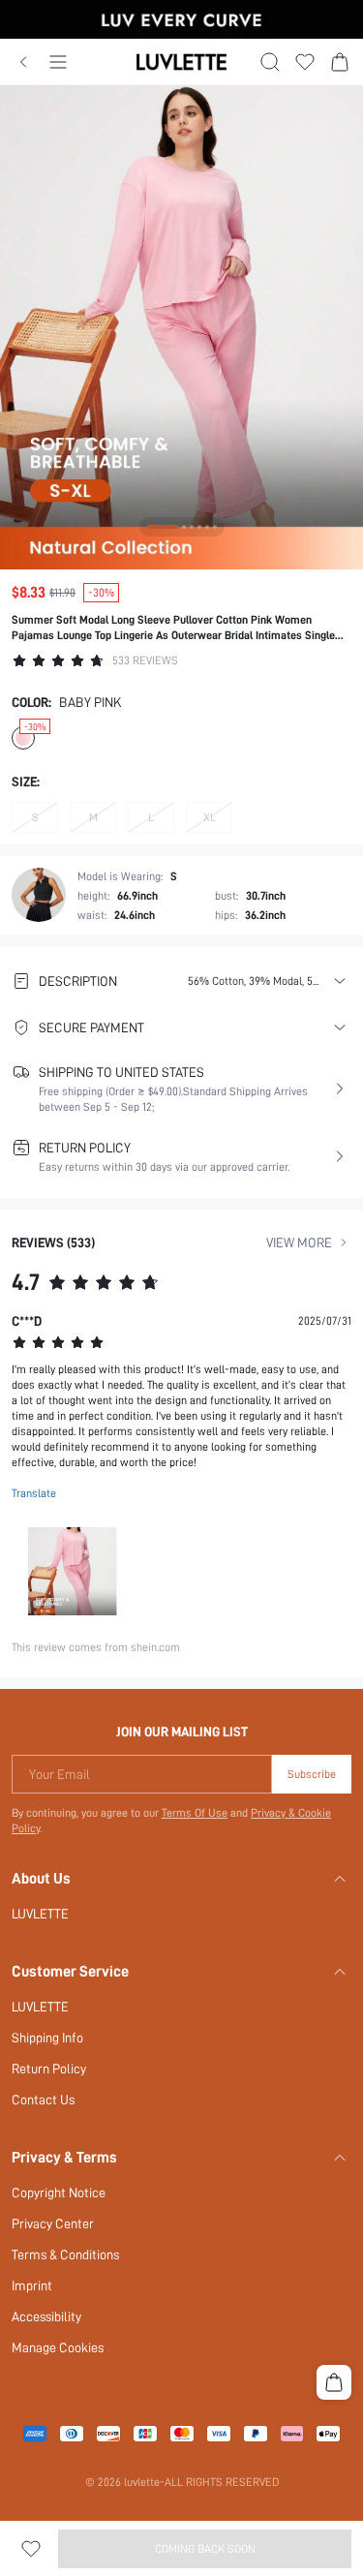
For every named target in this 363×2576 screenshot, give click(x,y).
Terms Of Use (195, 1813)
